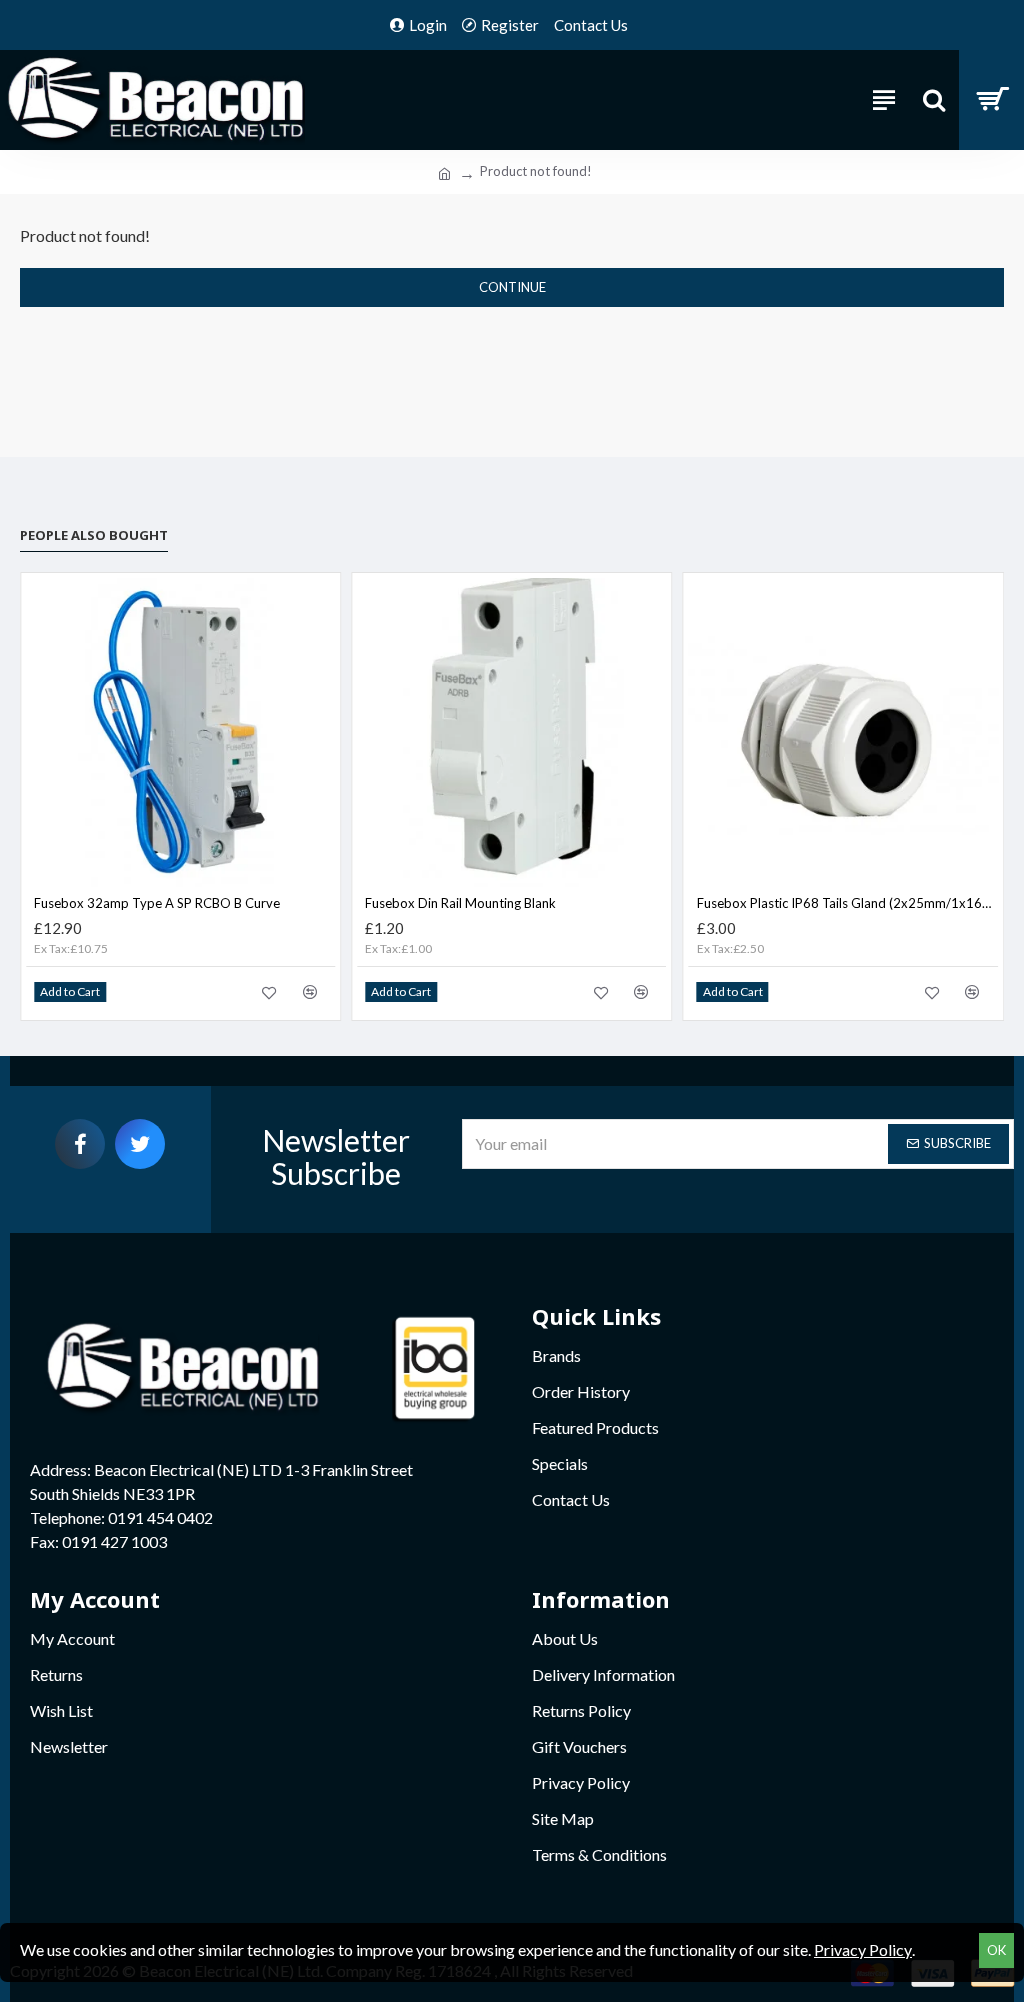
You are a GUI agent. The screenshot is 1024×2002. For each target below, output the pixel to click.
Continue (512, 287)
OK (996, 1950)
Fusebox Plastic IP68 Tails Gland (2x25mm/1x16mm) (847, 903)
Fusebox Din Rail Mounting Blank (460, 903)
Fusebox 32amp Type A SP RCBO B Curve (157, 903)
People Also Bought (94, 535)
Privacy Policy (863, 1949)
